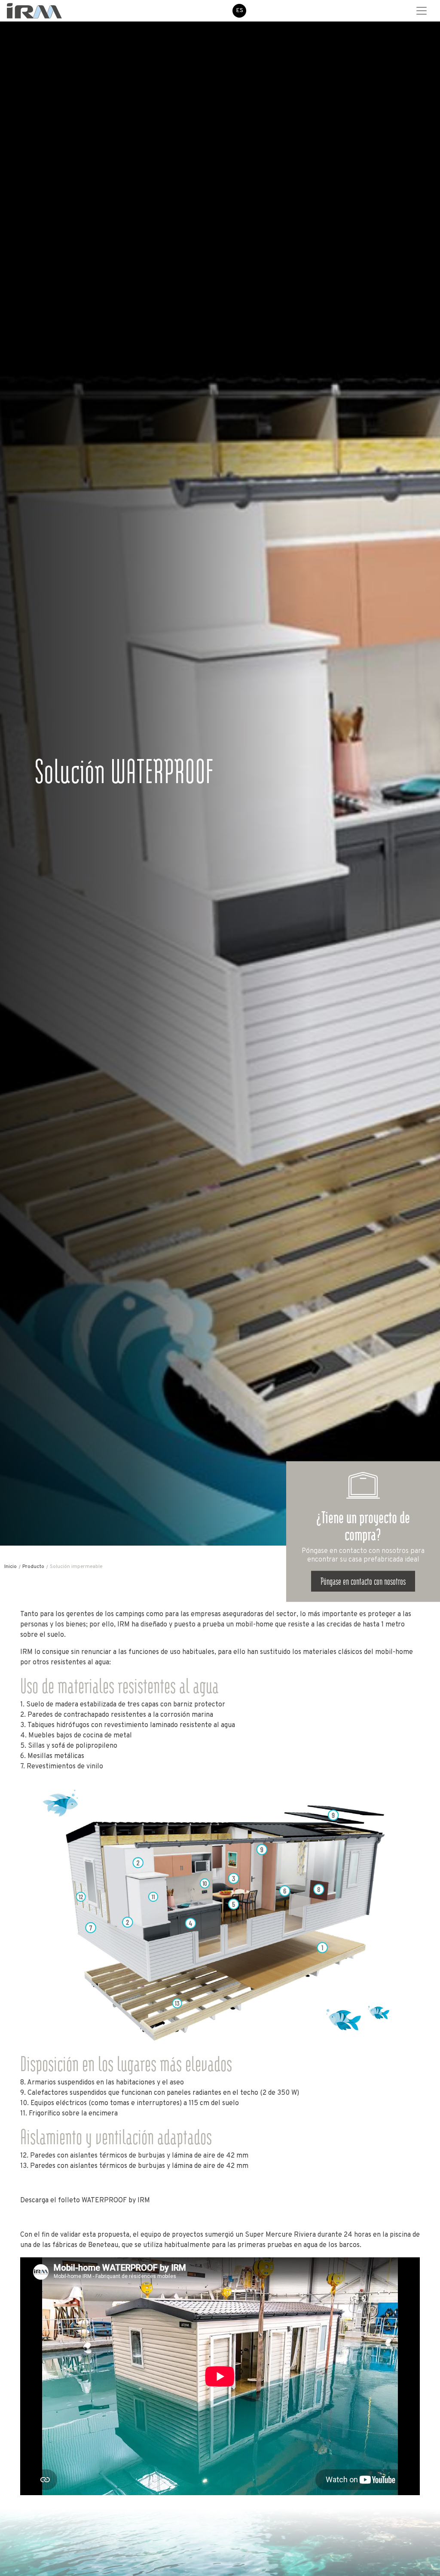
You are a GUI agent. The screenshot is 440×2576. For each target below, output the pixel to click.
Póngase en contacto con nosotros (363, 1581)
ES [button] (240, 11)
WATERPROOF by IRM (116, 2201)
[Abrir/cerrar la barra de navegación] (422, 11)
